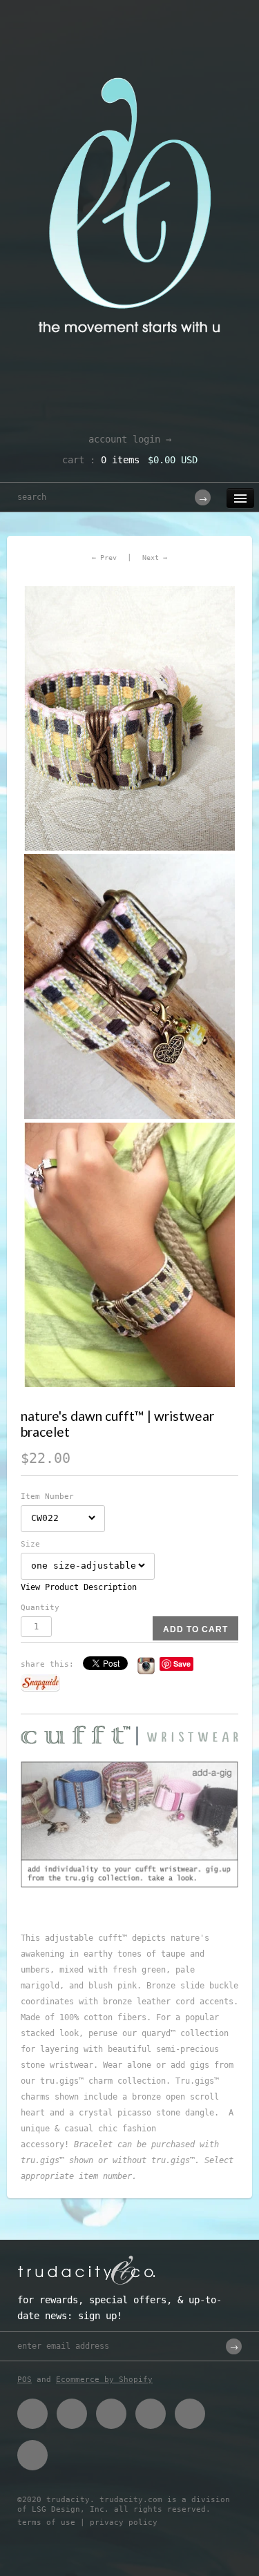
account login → (130, 439)
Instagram (190, 2414)
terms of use (46, 2522)
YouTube (32, 2455)
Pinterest (111, 2414)
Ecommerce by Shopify (104, 2380)
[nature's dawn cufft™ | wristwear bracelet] (129, 718)
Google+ (151, 2414)
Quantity (40, 1608)
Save (182, 1664)
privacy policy (124, 2522)
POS (25, 2380)
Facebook (32, 2414)
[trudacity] (129, 45)
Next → (155, 558)
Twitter (72, 2414)
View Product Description (79, 1587)
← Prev (104, 558)
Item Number (47, 1497)
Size (30, 1544)
